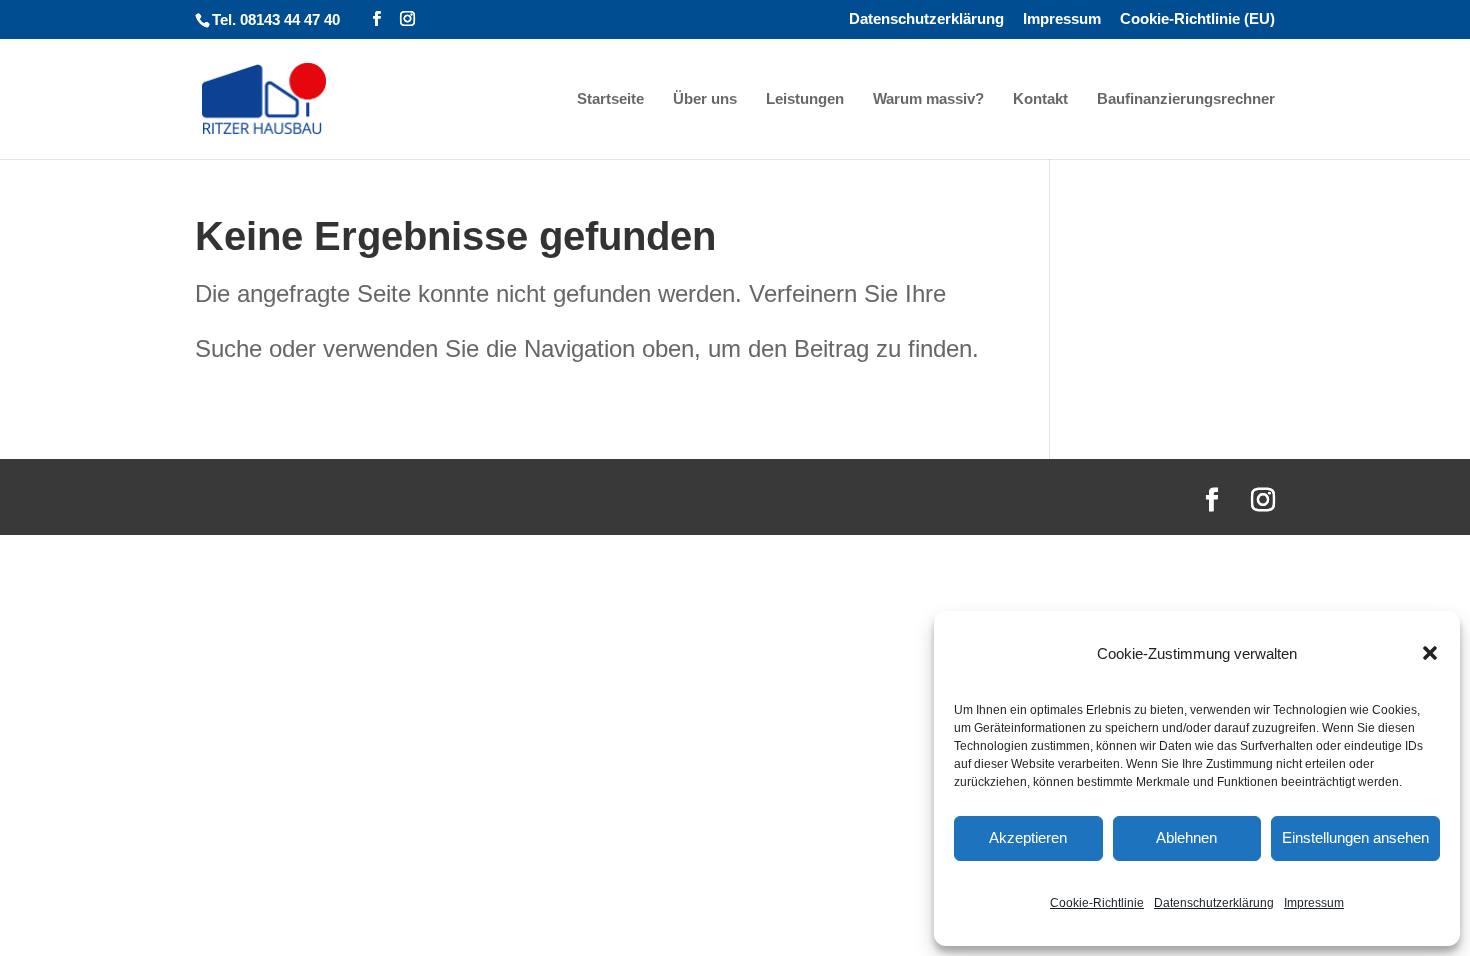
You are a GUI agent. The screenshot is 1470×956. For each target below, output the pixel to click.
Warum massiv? (928, 99)
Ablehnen (1186, 837)
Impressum (1314, 903)
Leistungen (805, 99)
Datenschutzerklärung (1214, 903)
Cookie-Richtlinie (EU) (1197, 19)
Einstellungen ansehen (1355, 837)
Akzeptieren (1028, 837)
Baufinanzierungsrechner (1186, 99)
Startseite (610, 99)
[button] (1430, 653)
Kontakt (1040, 99)
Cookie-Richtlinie (1097, 903)
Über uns (705, 99)
